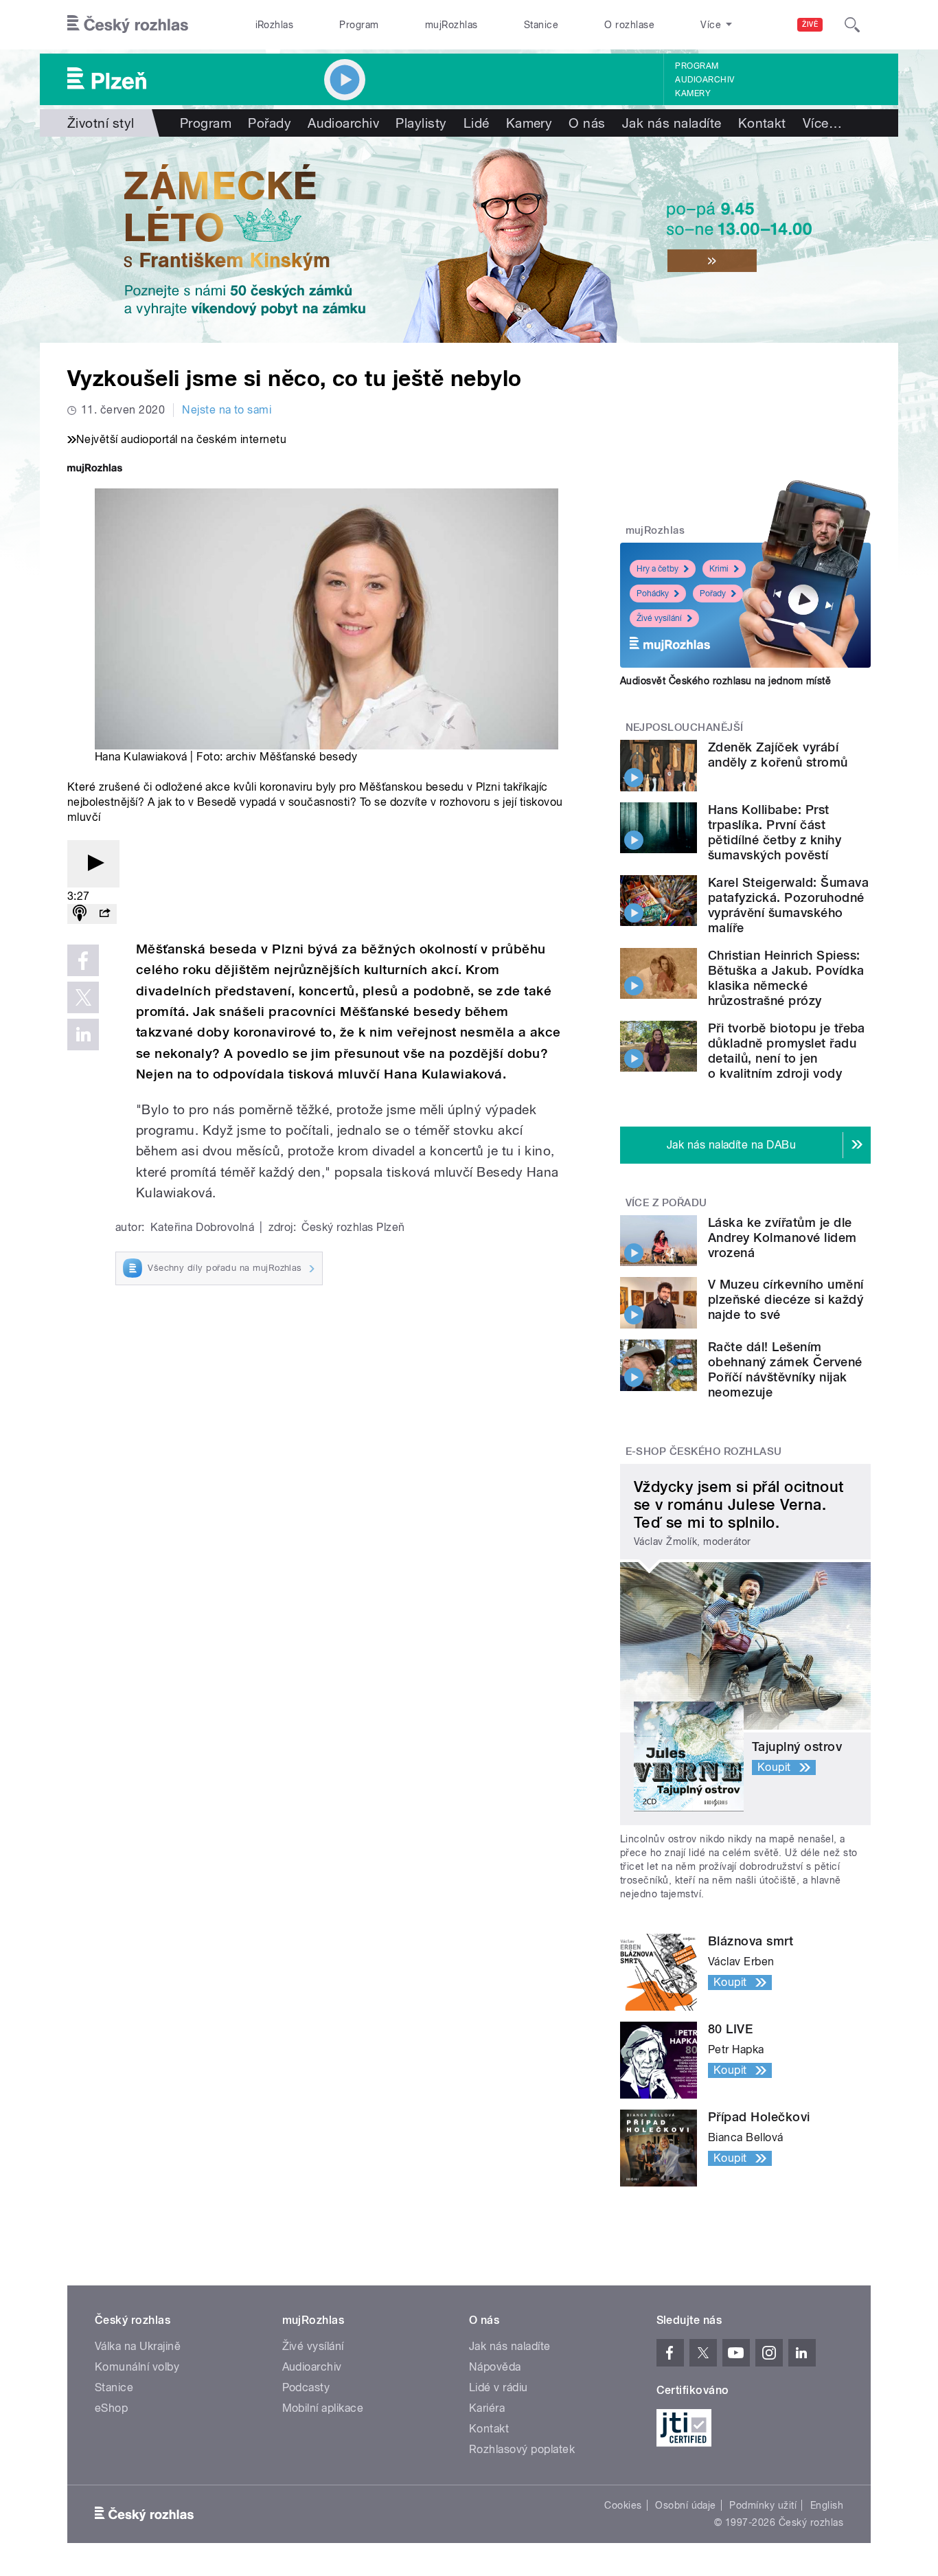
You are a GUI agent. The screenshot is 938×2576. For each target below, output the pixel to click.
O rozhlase (629, 25)
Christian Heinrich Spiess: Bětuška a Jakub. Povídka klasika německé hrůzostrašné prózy (786, 978)
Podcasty (306, 2387)
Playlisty (421, 123)
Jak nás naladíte (672, 123)
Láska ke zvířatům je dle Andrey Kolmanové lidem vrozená (782, 1238)
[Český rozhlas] (128, 25)
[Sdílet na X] (83, 997)
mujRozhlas (451, 25)
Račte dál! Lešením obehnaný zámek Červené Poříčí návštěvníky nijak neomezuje (785, 1369)
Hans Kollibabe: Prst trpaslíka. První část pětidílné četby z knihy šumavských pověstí (775, 832)
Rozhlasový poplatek (522, 2449)
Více (822, 123)
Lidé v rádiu (499, 2387)
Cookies (623, 2505)
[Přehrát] (93, 864)
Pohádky (653, 594)
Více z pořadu (666, 1203)
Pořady (270, 123)
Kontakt (762, 123)
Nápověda (495, 2367)
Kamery (693, 93)
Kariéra (487, 2408)
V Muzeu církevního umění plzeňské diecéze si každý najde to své (786, 1299)
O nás (587, 123)
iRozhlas (275, 25)
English (827, 2505)
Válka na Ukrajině (138, 2346)
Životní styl (101, 123)
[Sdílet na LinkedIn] (83, 1035)
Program (359, 25)
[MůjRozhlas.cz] (95, 470)
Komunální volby (137, 2367)
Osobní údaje (686, 2505)
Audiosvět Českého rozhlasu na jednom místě (725, 681)
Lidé (477, 123)
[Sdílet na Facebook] (83, 960)
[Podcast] (80, 914)
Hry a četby (657, 569)
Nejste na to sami (227, 410)
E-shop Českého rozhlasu (704, 1451)
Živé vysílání (659, 618)
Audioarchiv (705, 80)
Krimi (719, 569)
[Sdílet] (104, 914)
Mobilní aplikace (323, 2408)
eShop (111, 2408)
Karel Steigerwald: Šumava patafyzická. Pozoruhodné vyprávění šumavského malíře (788, 905)
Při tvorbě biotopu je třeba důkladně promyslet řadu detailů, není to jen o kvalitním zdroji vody (787, 1051)
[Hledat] (852, 25)
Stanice (541, 25)
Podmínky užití (763, 2505)
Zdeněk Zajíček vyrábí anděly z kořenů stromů (778, 755)
